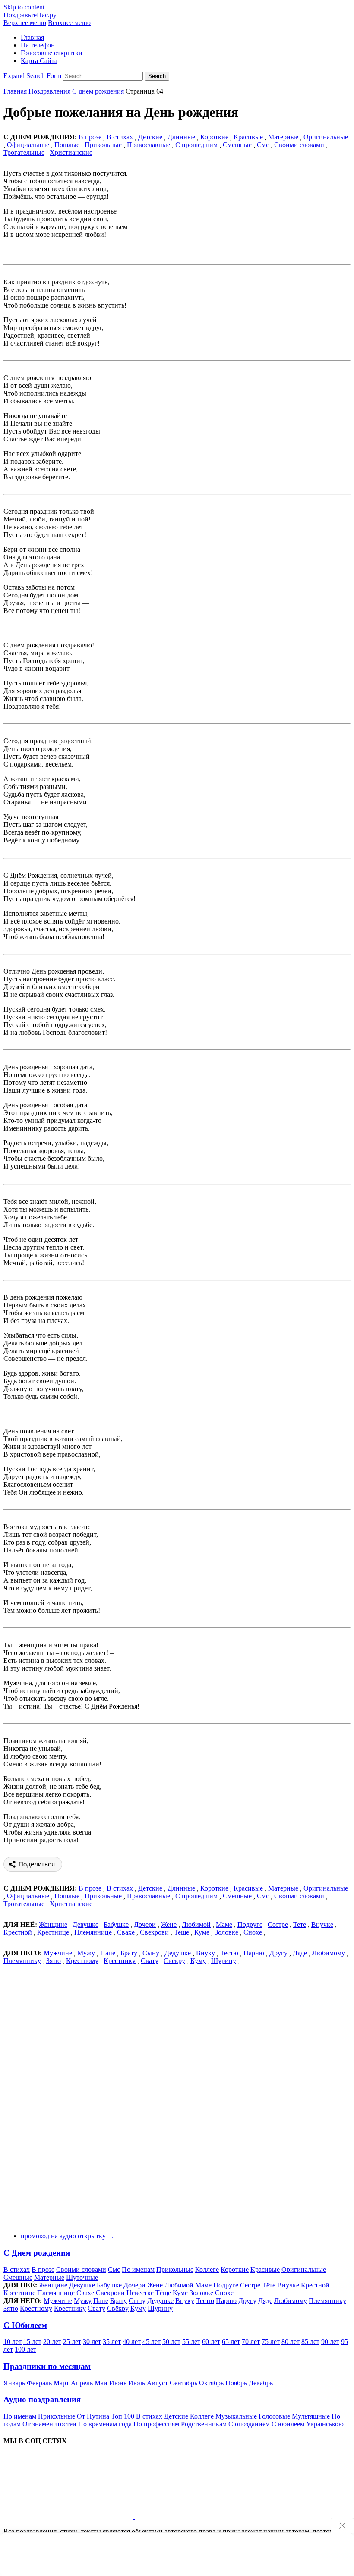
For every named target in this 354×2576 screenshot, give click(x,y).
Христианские (71, 152)
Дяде (300, 1953)
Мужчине (58, 1953)
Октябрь (211, 2383)
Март (61, 2383)
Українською (325, 2424)
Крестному (82, 1961)
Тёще (163, 2293)
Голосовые (274, 2416)
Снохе (253, 1932)
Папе (108, 1953)
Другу (278, 1953)
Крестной (18, 1932)
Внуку (205, 1953)
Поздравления (49, 91)
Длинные (181, 137)
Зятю (54, 1961)
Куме (202, 1932)
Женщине (53, 1924)
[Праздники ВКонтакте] (69, 2517)
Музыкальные (236, 2416)
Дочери (145, 1924)
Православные (149, 145)
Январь (14, 2383)
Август (157, 2383)
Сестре (278, 1924)
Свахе (126, 1932)
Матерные (283, 137)
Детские (150, 137)
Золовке (226, 1932)
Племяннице (93, 1932)
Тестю (229, 1953)
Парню (254, 1953)
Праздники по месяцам (47, 2366)
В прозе (43, 2270)
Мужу (86, 1953)
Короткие (214, 137)
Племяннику (22, 1961)
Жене (169, 1924)
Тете (300, 1924)
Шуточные (82, 2277)
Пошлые (67, 145)
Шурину (224, 1961)
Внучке (322, 1924)
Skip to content (24, 7)
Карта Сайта (39, 61)
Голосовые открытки (52, 53)
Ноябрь (236, 2383)
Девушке (85, 1924)
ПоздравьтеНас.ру (30, 15)
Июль (137, 2383)
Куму (198, 1961)
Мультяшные (311, 2416)
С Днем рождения (37, 2253)
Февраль (39, 2383)
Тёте (269, 2285)
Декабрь (261, 2383)
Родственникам (204, 2424)
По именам (138, 2270)
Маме (224, 1924)
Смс (263, 145)
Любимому (329, 1953)
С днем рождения (98, 91)
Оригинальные (326, 137)
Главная (32, 37)
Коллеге (207, 2270)
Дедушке (178, 1953)
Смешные (237, 145)
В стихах (17, 2270)
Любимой (196, 1924)
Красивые (248, 137)
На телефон (38, 45)
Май (101, 2383)
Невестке (140, 2293)
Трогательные (24, 152)
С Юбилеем (25, 2325)
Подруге (250, 1924)
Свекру (174, 1961)
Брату (129, 1953)
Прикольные (103, 145)
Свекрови (154, 1932)
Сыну (151, 1953)
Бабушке (116, 1924)
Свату (150, 1961)
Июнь (118, 2383)
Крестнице (53, 1932)
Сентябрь (183, 2383)
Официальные (28, 145)
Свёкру (118, 2308)
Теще (182, 1932)
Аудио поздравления (42, 2399)
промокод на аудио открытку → (68, 2236)
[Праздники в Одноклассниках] (199, 2517)
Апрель (82, 2383)
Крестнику (120, 1961)
